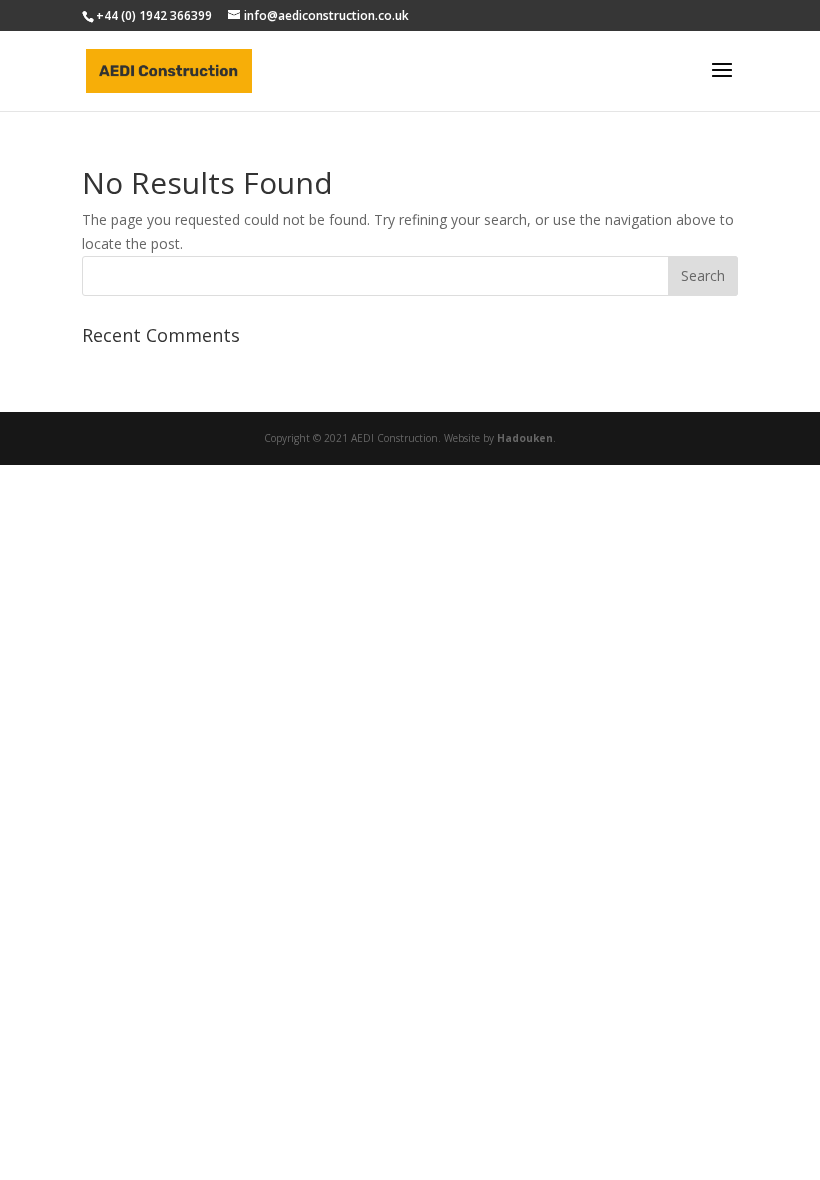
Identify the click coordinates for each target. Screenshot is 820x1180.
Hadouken (525, 438)
